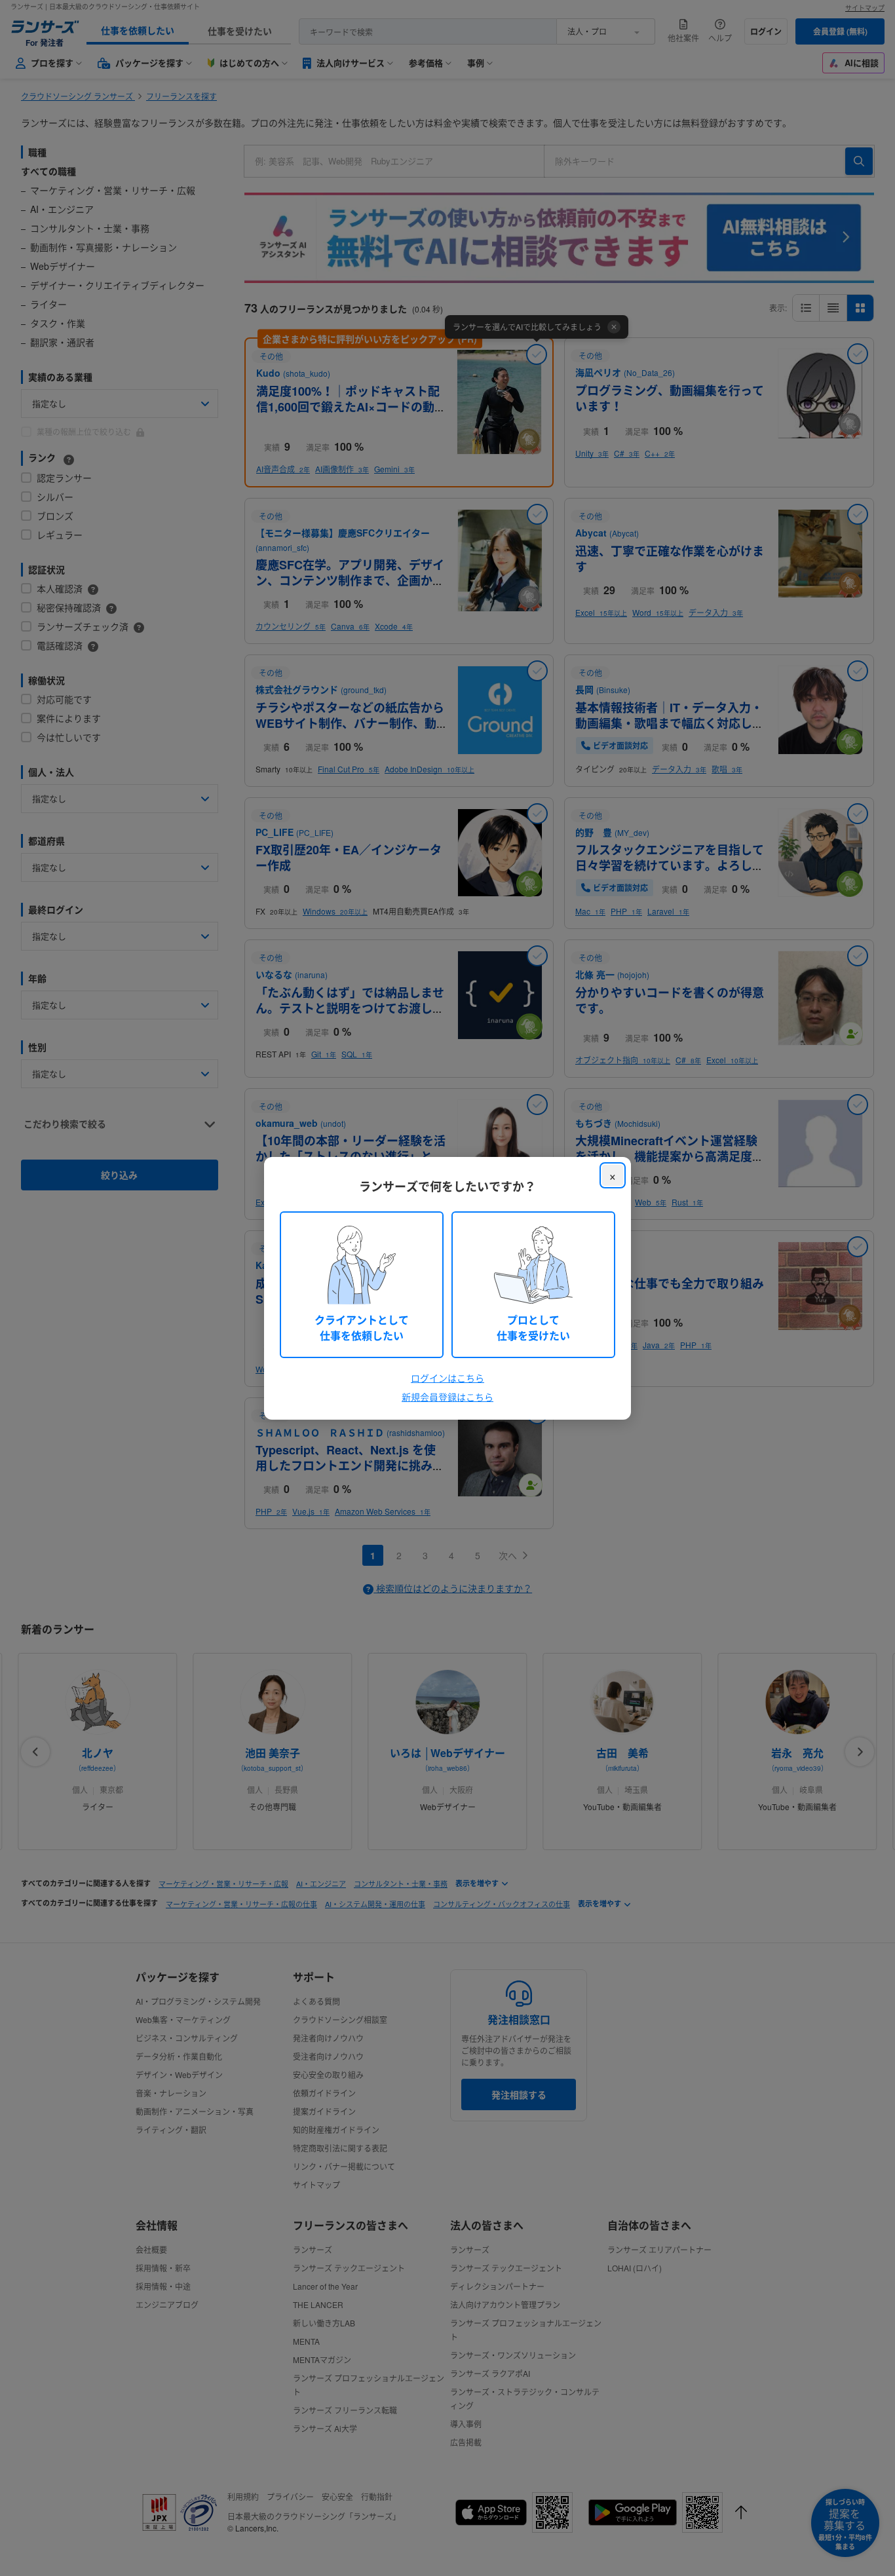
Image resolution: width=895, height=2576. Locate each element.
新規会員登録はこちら (447, 1397)
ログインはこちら (447, 1378)
